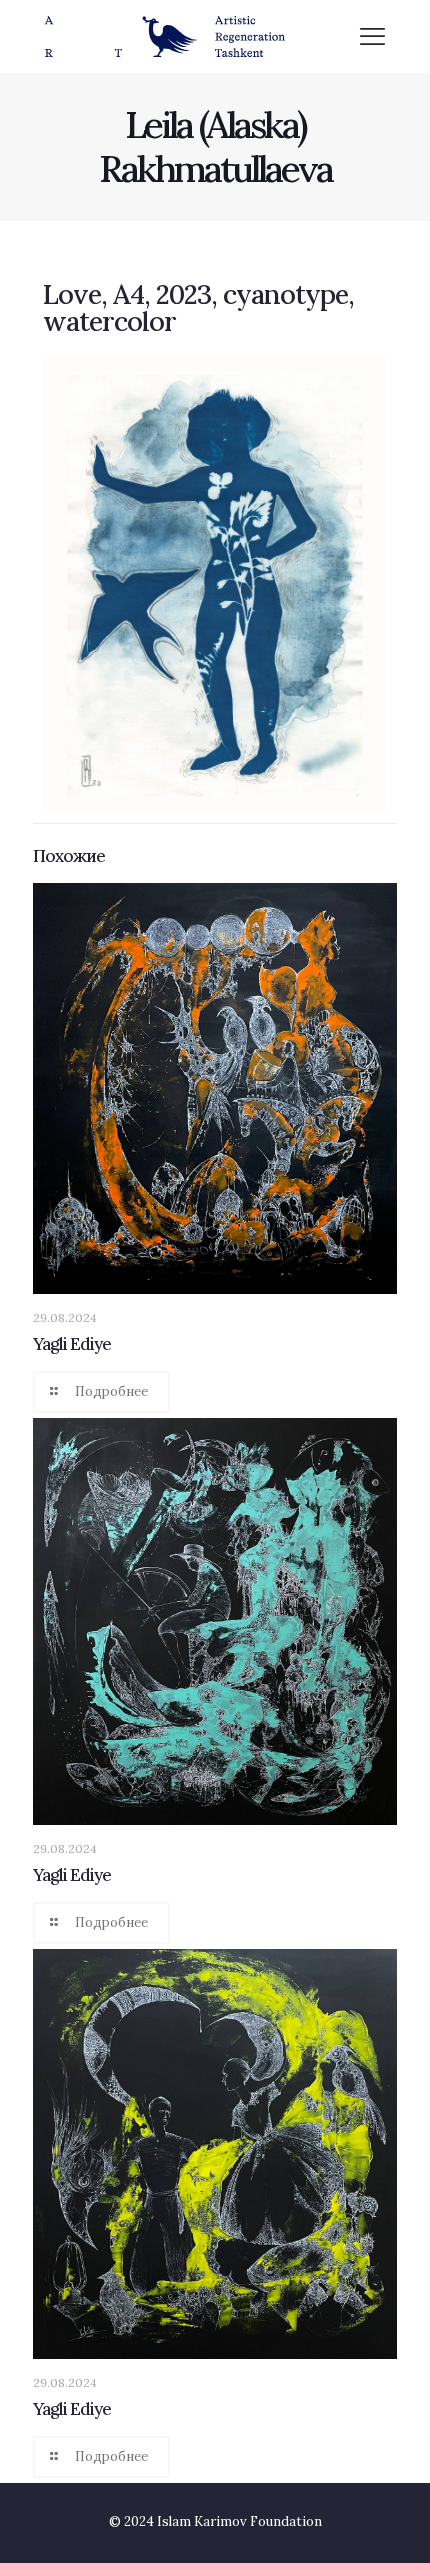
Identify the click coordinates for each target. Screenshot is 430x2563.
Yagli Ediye (72, 1344)
